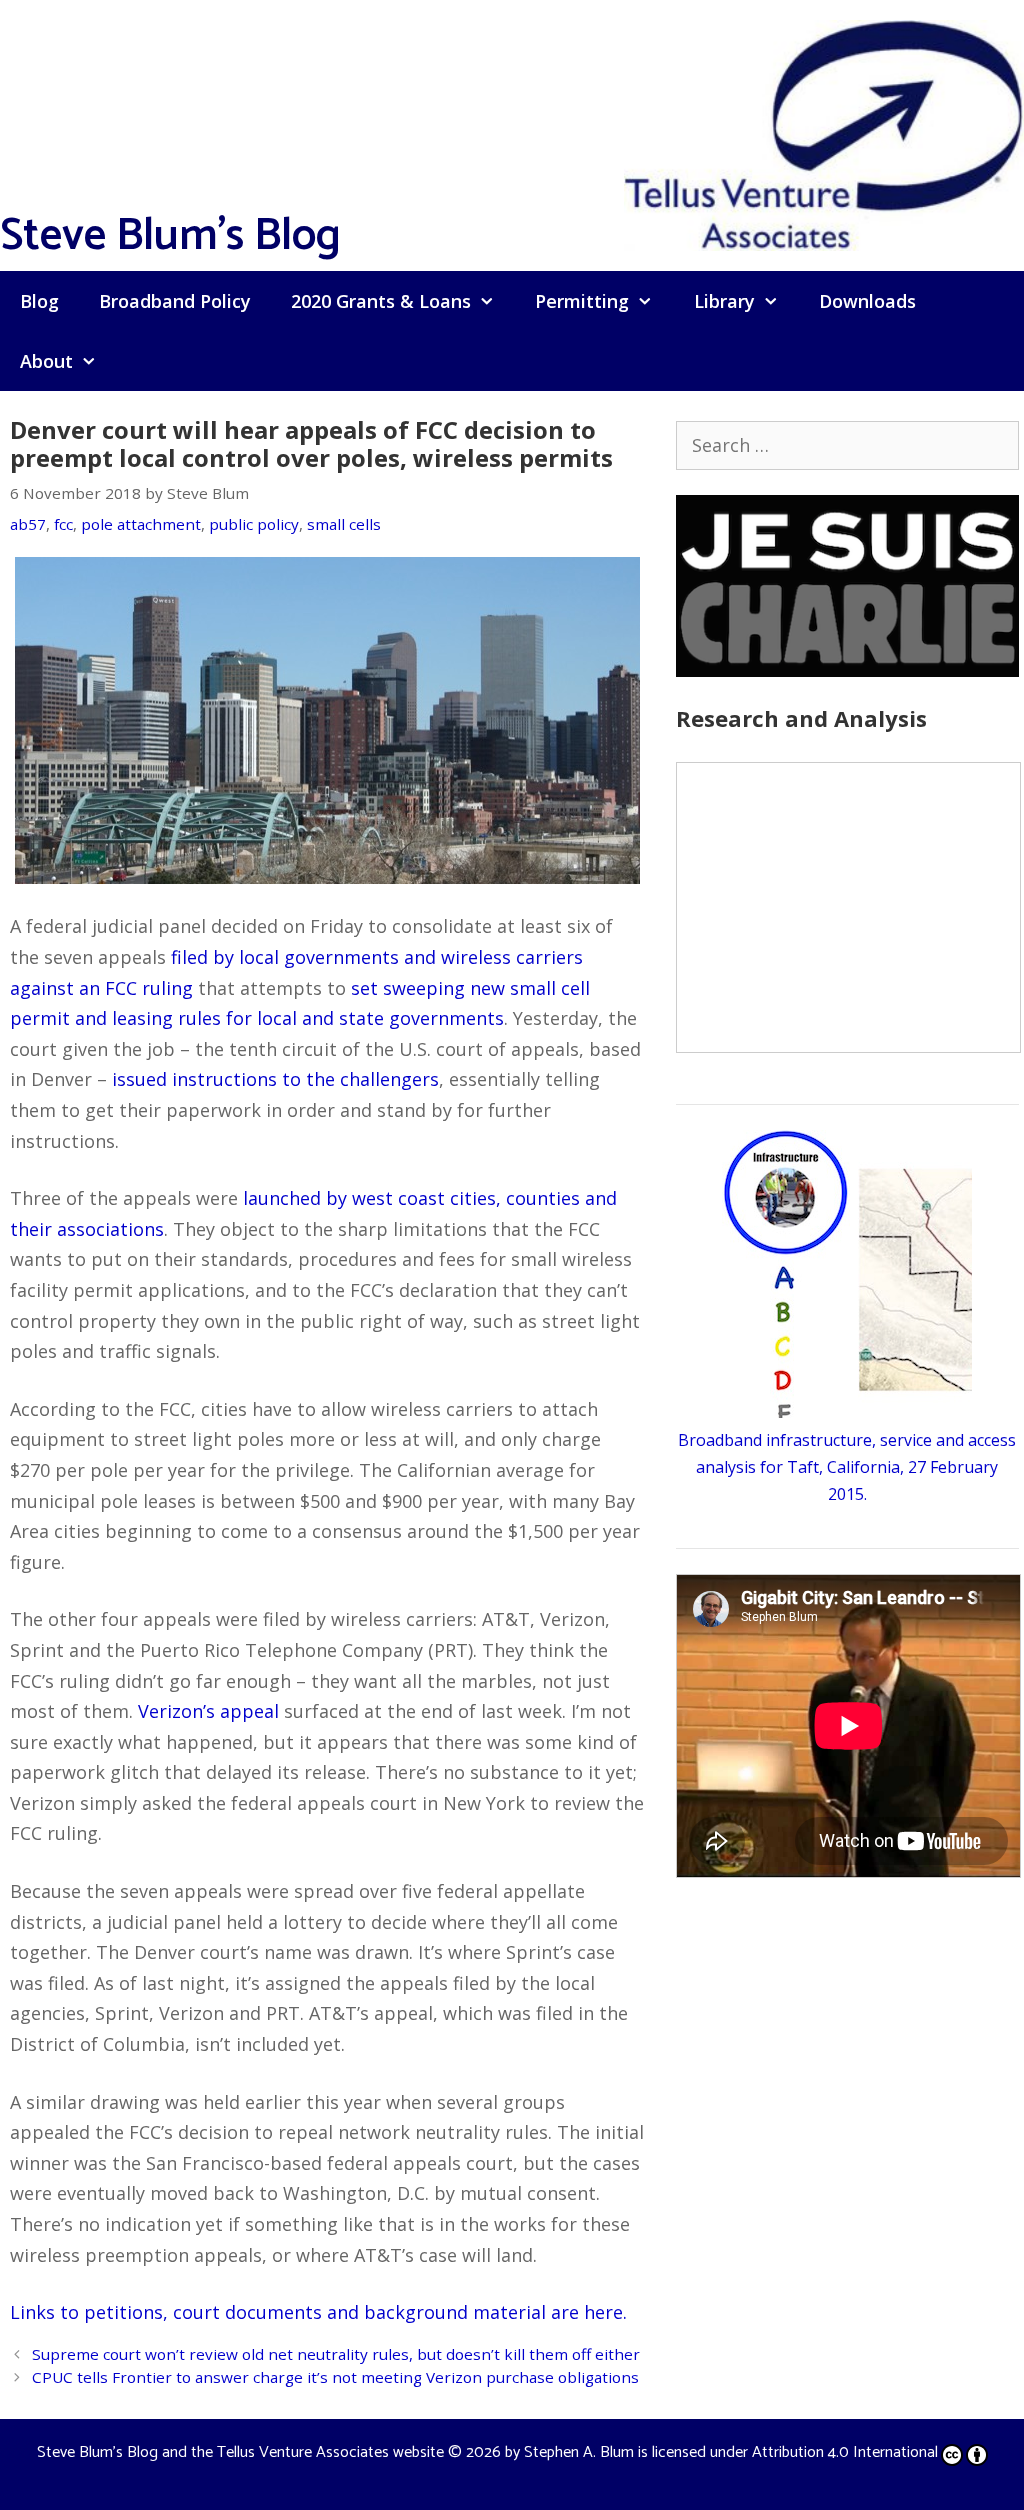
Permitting (582, 301)
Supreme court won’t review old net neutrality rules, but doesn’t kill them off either (336, 2354)
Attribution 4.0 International (845, 2452)
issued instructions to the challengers (275, 1079)
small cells (344, 524)
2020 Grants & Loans (381, 301)
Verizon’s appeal (208, 1711)
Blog (39, 301)
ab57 (28, 524)
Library (724, 301)
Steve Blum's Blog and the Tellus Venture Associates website (240, 2452)
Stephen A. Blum (579, 2452)
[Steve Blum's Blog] (824, 133)
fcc (63, 524)
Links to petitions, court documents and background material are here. (318, 2312)
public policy (254, 524)
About (46, 361)
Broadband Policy (175, 301)
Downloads (867, 301)
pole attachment (141, 524)
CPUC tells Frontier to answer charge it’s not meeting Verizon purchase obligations (335, 2377)
